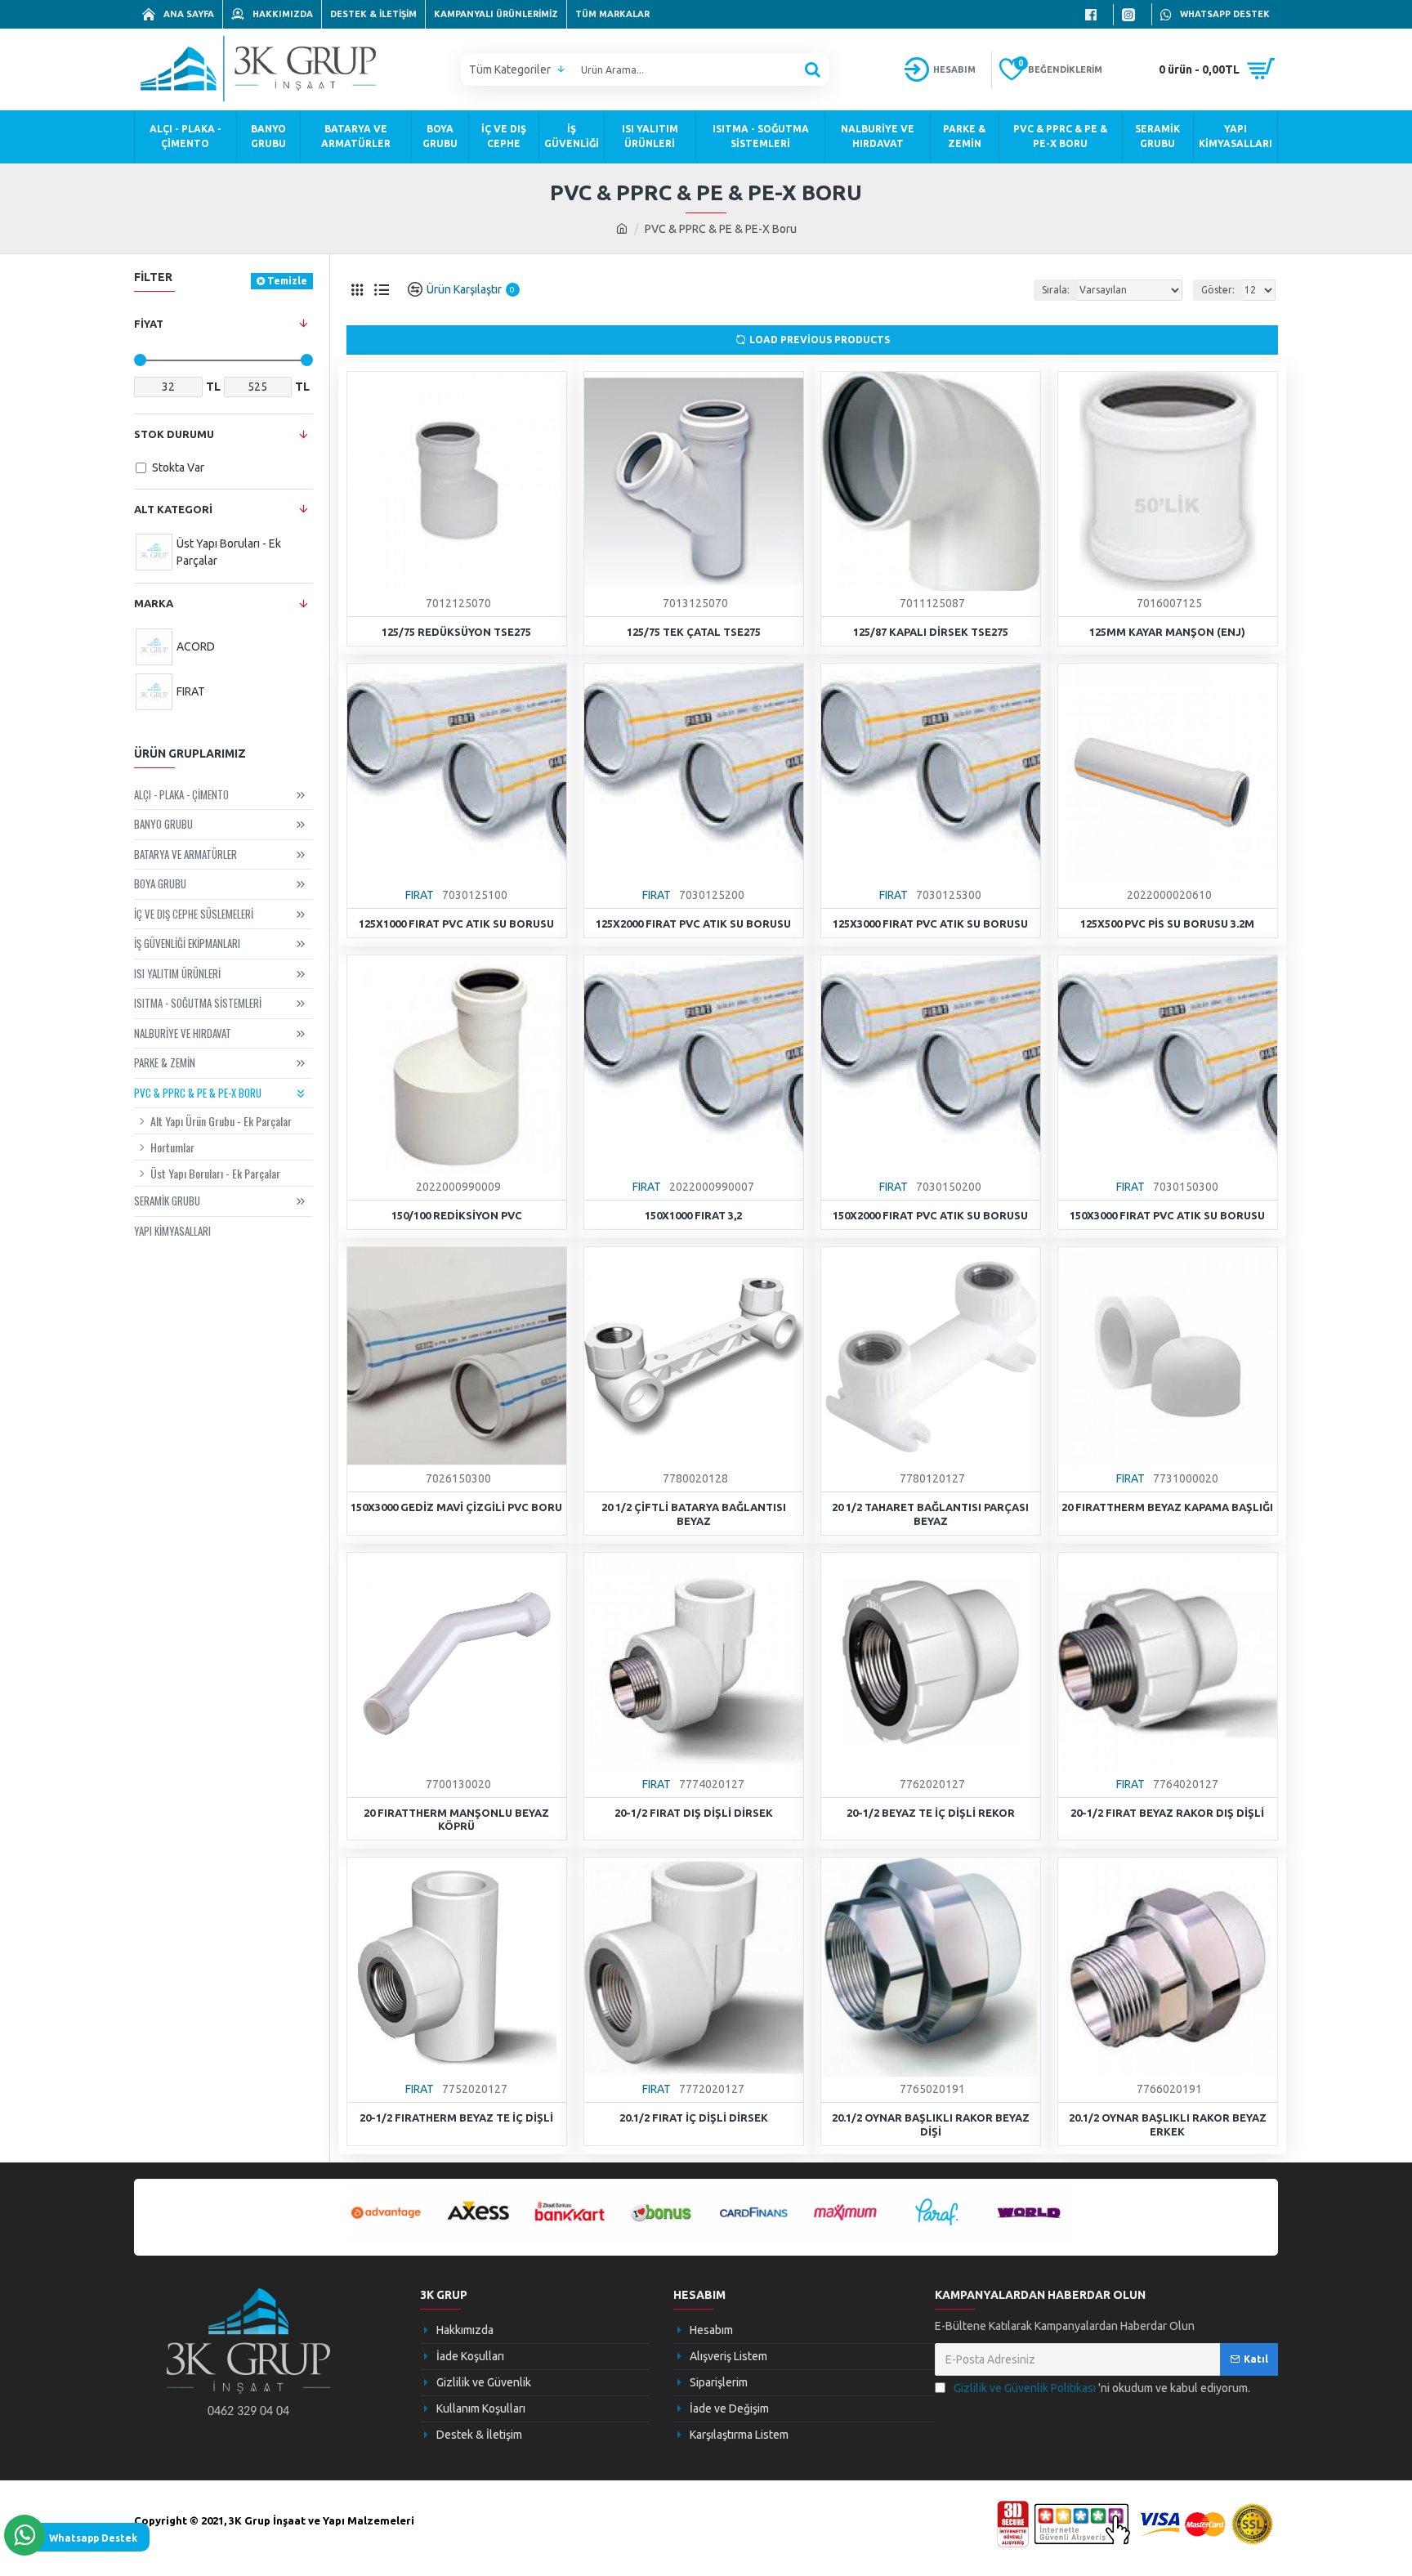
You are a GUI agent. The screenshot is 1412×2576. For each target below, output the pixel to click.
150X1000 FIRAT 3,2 (693, 1215)
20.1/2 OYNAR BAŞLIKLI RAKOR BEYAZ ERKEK (1168, 2124)
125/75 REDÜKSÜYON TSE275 (456, 632)
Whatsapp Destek (93, 2538)
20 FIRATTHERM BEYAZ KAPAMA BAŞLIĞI (1167, 1507)
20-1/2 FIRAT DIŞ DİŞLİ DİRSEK (694, 1813)
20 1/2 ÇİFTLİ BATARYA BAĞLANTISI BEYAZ (694, 1514)
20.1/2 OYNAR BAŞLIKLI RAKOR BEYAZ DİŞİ (931, 2124)
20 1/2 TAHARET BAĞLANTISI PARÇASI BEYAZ (930, 1514)
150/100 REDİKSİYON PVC (457, 1215)
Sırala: (1056, 290)
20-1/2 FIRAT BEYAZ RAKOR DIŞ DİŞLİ (1167, 1813)
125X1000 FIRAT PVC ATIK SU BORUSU (456, 924)
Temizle (287, 281)
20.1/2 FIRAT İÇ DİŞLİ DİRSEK (694, 2118)
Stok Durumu (174, 434)
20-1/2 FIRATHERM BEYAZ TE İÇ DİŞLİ (456, 2118)
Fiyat (149, 324)
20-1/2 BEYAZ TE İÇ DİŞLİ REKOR (931, 1813)
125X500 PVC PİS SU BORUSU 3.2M (1167, 924)
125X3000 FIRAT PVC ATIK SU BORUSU (930, 924)
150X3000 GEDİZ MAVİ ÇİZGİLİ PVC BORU (456, 1507)
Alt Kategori (173, 509)
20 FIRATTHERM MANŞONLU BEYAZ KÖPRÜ (456, 1820)
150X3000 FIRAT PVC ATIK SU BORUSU (1167, 1215)
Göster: (1218, 290)
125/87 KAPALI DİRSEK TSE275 (931, 632)
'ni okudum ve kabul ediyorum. (1102, 2388)
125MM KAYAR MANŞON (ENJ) (1167, 632)
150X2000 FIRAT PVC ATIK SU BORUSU (930, 1215)
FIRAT (420, 895)
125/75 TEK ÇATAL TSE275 (694, 632)
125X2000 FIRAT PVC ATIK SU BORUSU (693, 924)
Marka (154, 603)
